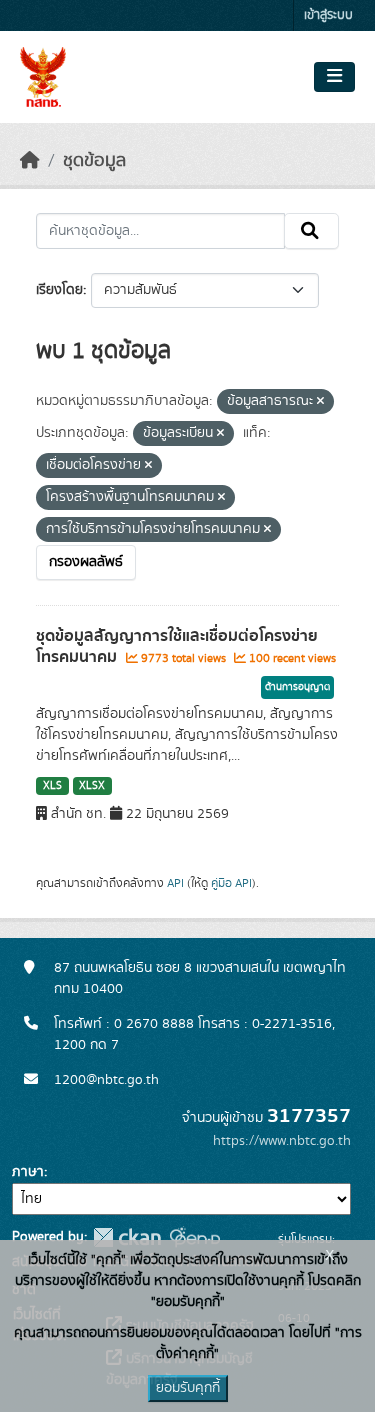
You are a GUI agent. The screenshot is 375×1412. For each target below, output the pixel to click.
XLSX (92, 786)
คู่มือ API (231, 883)
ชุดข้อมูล (94, 161)
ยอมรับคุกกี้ (188, 1388)
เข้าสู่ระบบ (328, 15)
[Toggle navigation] (334, 77)
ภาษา (28, 1172)
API (175, 883)
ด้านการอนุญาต (297, 687)
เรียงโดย (59, 290)
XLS (52, 786)
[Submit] (311, 231)
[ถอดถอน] (320, 402)
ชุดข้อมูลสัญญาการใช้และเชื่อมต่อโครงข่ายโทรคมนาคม (177, 646)
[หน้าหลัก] (30, 161)
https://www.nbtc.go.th (282, 1141)
